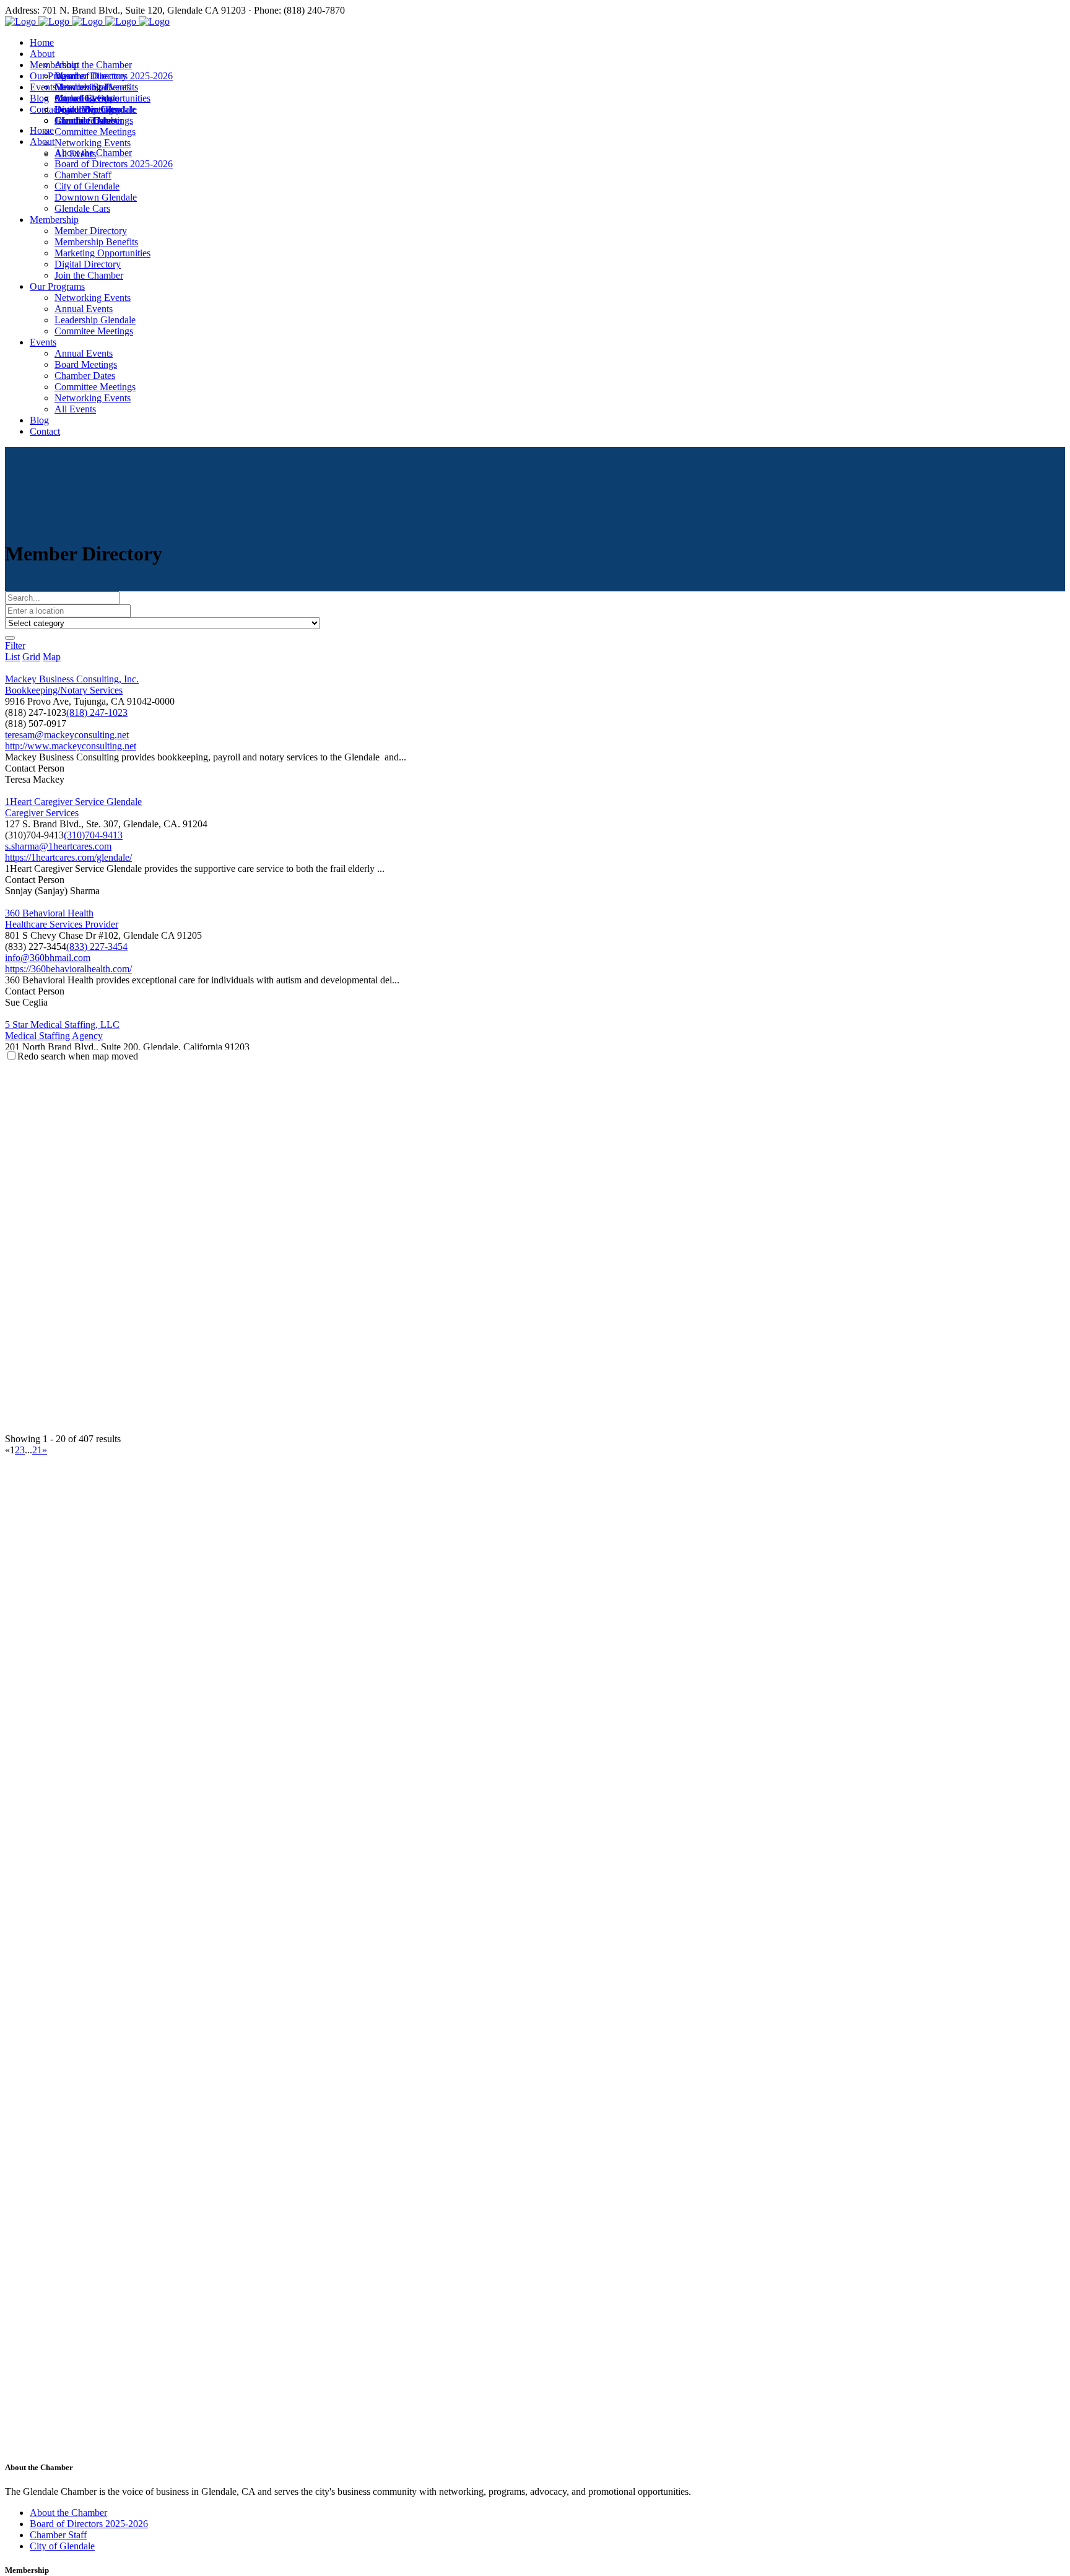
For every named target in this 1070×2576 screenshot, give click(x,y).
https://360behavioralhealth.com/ (68, 969)
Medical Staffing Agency (54, 1036)
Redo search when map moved (78, 1056)
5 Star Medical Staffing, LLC (62, 1025)
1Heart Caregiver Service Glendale (73, 802)
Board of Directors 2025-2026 (89, 2524)
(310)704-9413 (93, 835)
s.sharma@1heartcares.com (58, 846)
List (12, 657)
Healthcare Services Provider (62, 924)
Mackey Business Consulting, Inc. (72, 679)
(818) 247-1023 (97, 712)
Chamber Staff (58, 2535)
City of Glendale (62, 2546)
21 (37, 1450)
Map (52, 657)
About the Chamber (68, 2513)
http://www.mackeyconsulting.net (71, 746)
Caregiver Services (42, 813)
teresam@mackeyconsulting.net (67, 735)
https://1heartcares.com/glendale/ (68, 857)
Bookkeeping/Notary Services (64, 690)
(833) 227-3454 (97, 946)
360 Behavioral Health (49, 913)
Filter (15, 646)
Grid (31, 657)
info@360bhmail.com (48, 958)
